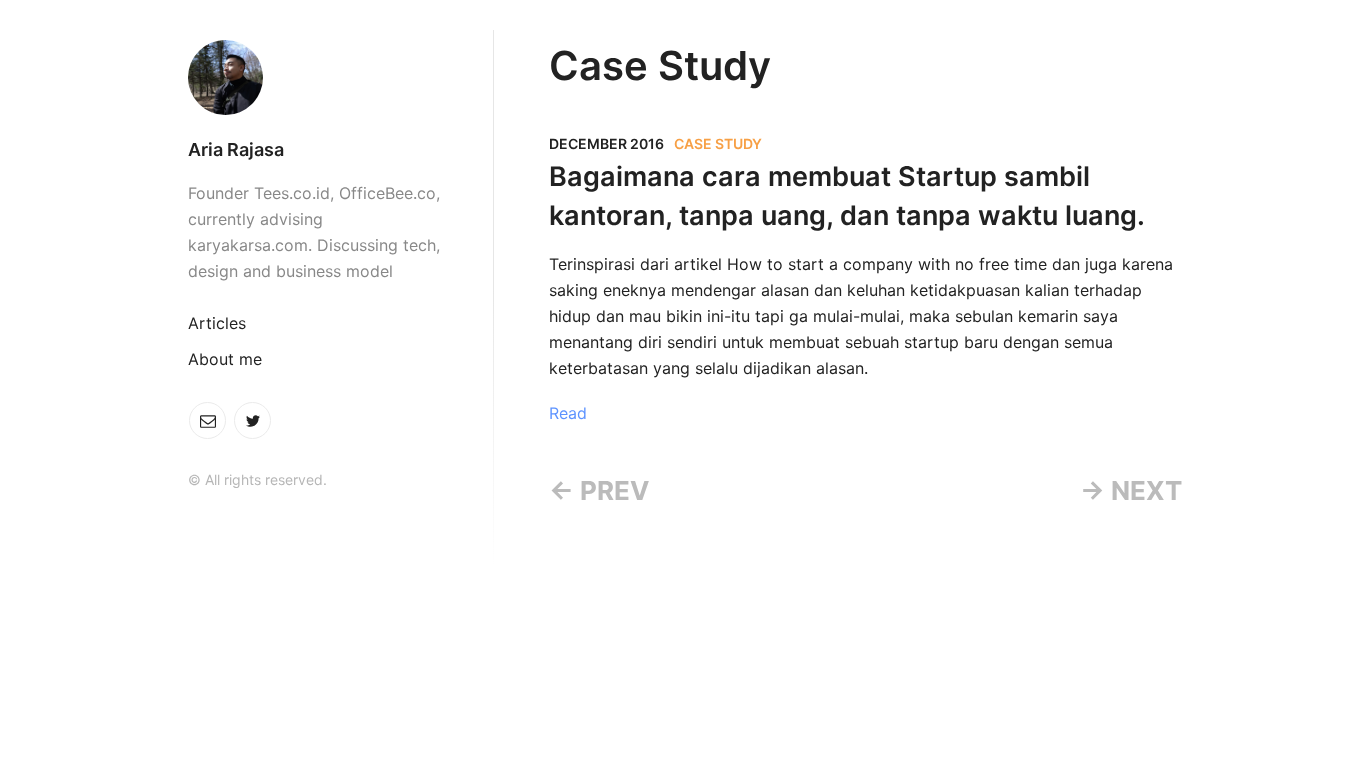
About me (225, 359)
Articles (217, 323)
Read (568, 413)
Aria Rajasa (236, 149)
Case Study (718, 143)
